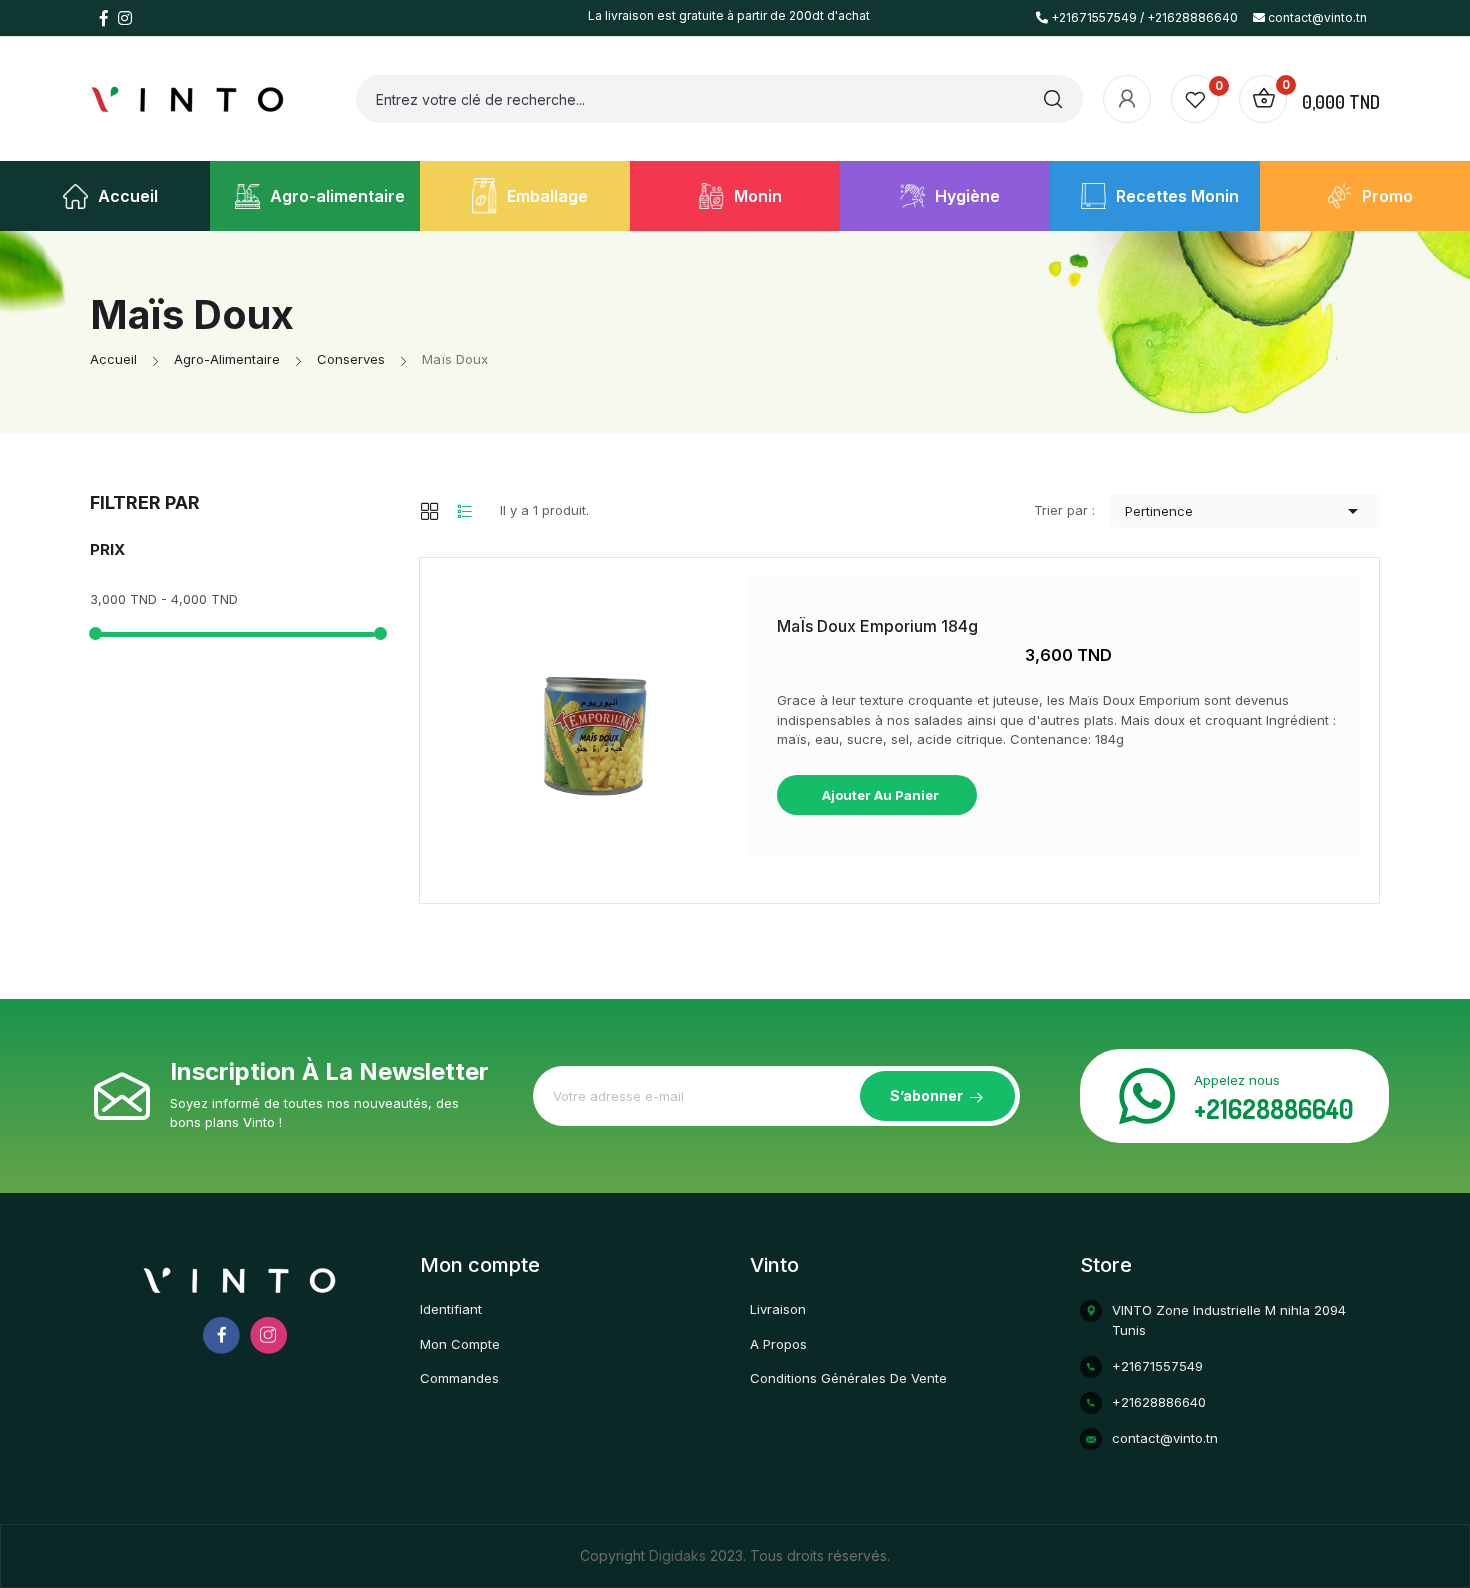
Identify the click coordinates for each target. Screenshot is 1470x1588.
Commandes (459, 1378)
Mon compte (460, 1344)
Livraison (778, 1309)
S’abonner (926, 1095)
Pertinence (1245, 511)
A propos (778, 1344)
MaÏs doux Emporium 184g (877, 626)
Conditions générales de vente (848, 1378)
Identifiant (451, 1309)
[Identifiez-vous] (1127, 99)
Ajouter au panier (879, 795)
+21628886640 (1274, 1108)
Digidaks (679, 1555)
